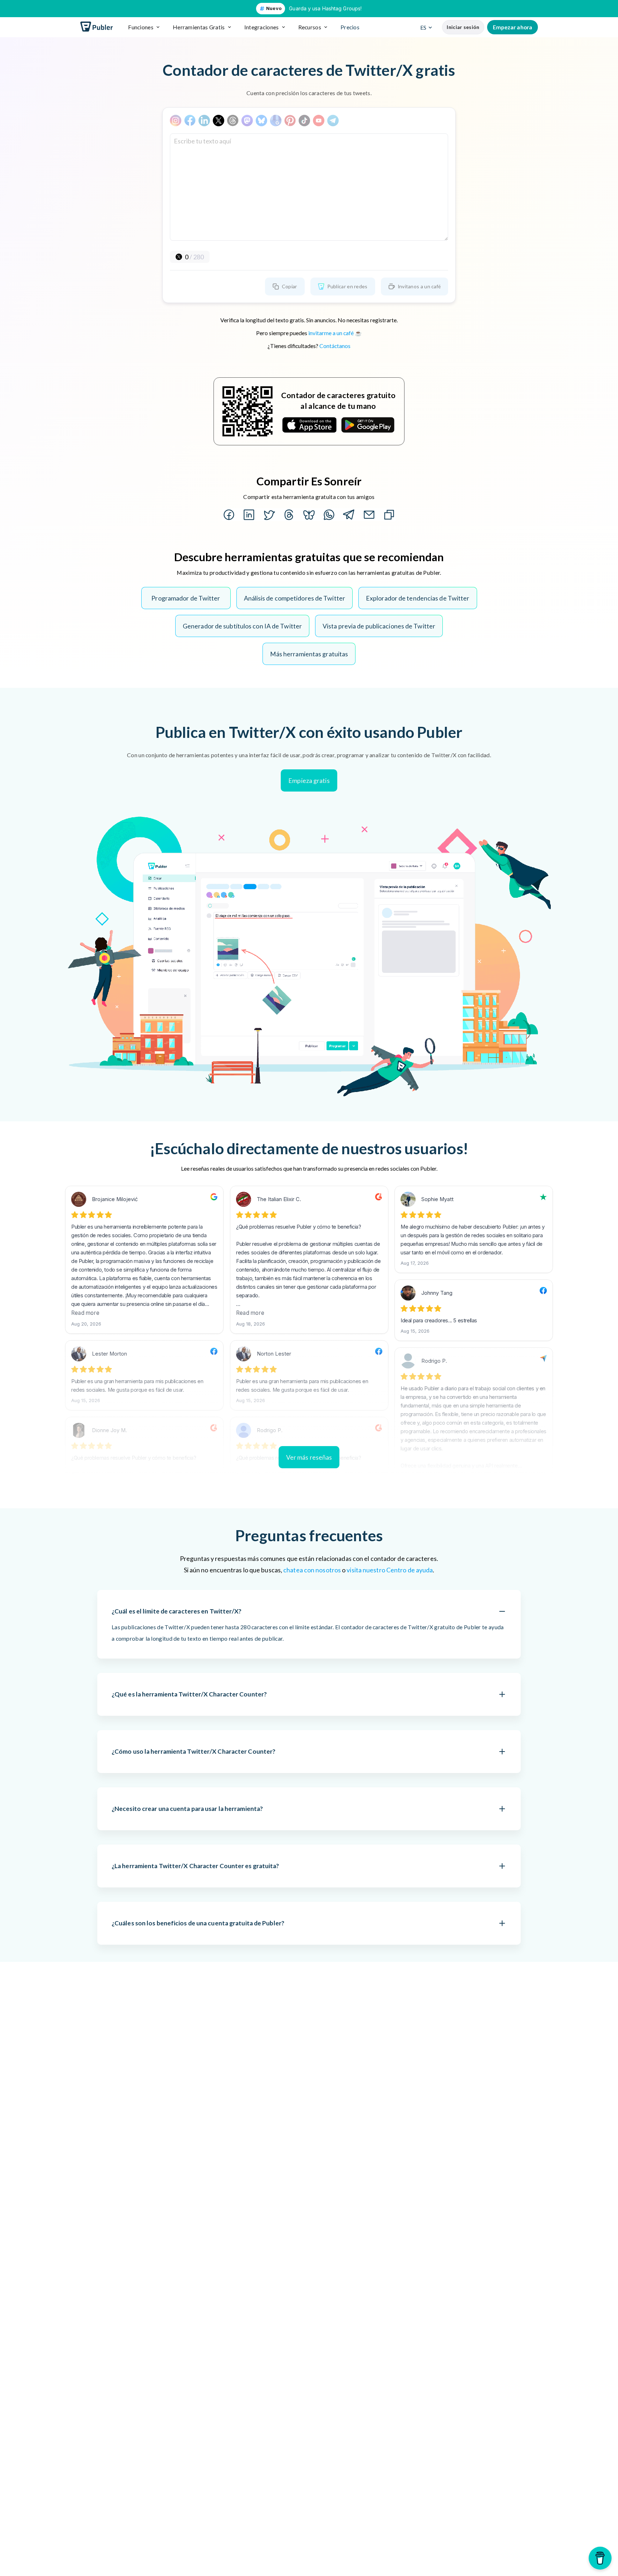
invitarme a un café (331, 333)
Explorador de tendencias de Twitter (418, 598)
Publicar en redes (347, 286)
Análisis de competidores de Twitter (295, 598)
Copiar (290, 286)
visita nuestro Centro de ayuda (390, 1570)
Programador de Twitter (186, 598)
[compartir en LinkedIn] (249, 515)
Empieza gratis (309, 780)
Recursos (310, 27)
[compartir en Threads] (289, 515)
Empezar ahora (512, 27)
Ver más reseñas (309, 1457)
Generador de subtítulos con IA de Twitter (242, 626)
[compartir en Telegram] (349, 515)
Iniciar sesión (463, 27)
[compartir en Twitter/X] (269, 515)
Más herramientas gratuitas (309, 654)
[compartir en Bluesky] (309, 515)
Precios (350, 27)
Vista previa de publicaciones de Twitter (379, 626)
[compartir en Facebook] (229, 515)
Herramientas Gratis (199, 27)
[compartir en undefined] (329, 515)
